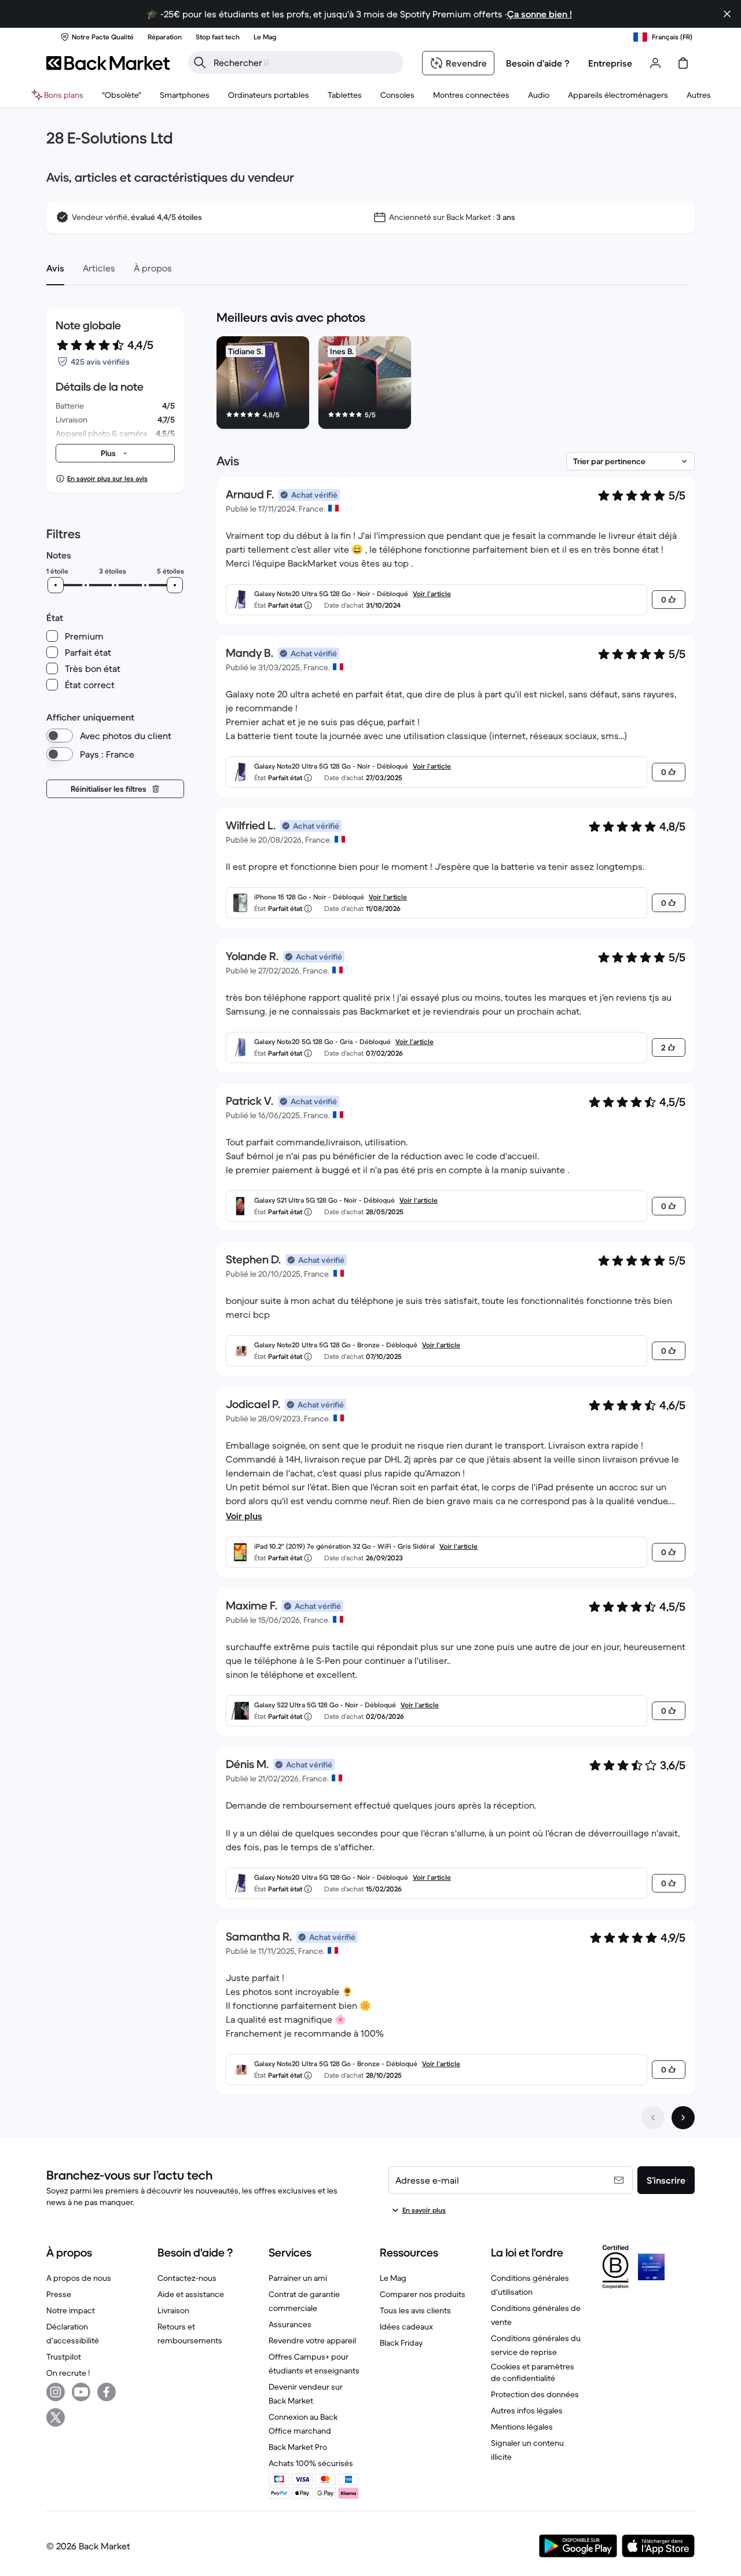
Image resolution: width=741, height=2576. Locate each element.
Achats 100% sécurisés (311, 2463)
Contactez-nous (187, 2278)
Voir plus (244, 1516)
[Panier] (683, 63)
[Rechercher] (200, 63)
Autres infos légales (527, 2410)
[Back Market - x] (56, 2417)
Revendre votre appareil (312, 2340)
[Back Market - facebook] (107, 2392)
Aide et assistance (191, 2294)
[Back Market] (108, 63)
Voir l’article (432, 594)
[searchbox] (305, 63)
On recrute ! (68, 2373)
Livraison (173, 2310)
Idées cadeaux (406, 2327)
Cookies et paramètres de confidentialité (533, 2372)
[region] (456, 385)
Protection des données (535, 2394)
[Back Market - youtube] (81, 2392)
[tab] (55, 268)
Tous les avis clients (415, 2310)
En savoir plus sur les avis (107, 478)
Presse (59, 2294)
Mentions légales (522, 2427)
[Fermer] (727, 14)
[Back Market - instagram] (56, 2392)
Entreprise (610, 63)
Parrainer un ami (298, 2278)
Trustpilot (64, 2357)
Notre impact (71, 2310)
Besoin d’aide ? (538, 63)
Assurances (290, 2324)
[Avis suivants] (683, 2118)
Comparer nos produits (423, 2294)
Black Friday (401, 2343)
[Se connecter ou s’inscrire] (655, 63)
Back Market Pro (298, 2447)
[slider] (56, 585)
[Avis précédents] (653, 2118)
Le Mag (393, 2278)
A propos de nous (79, 2278)
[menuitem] (185, 95)
